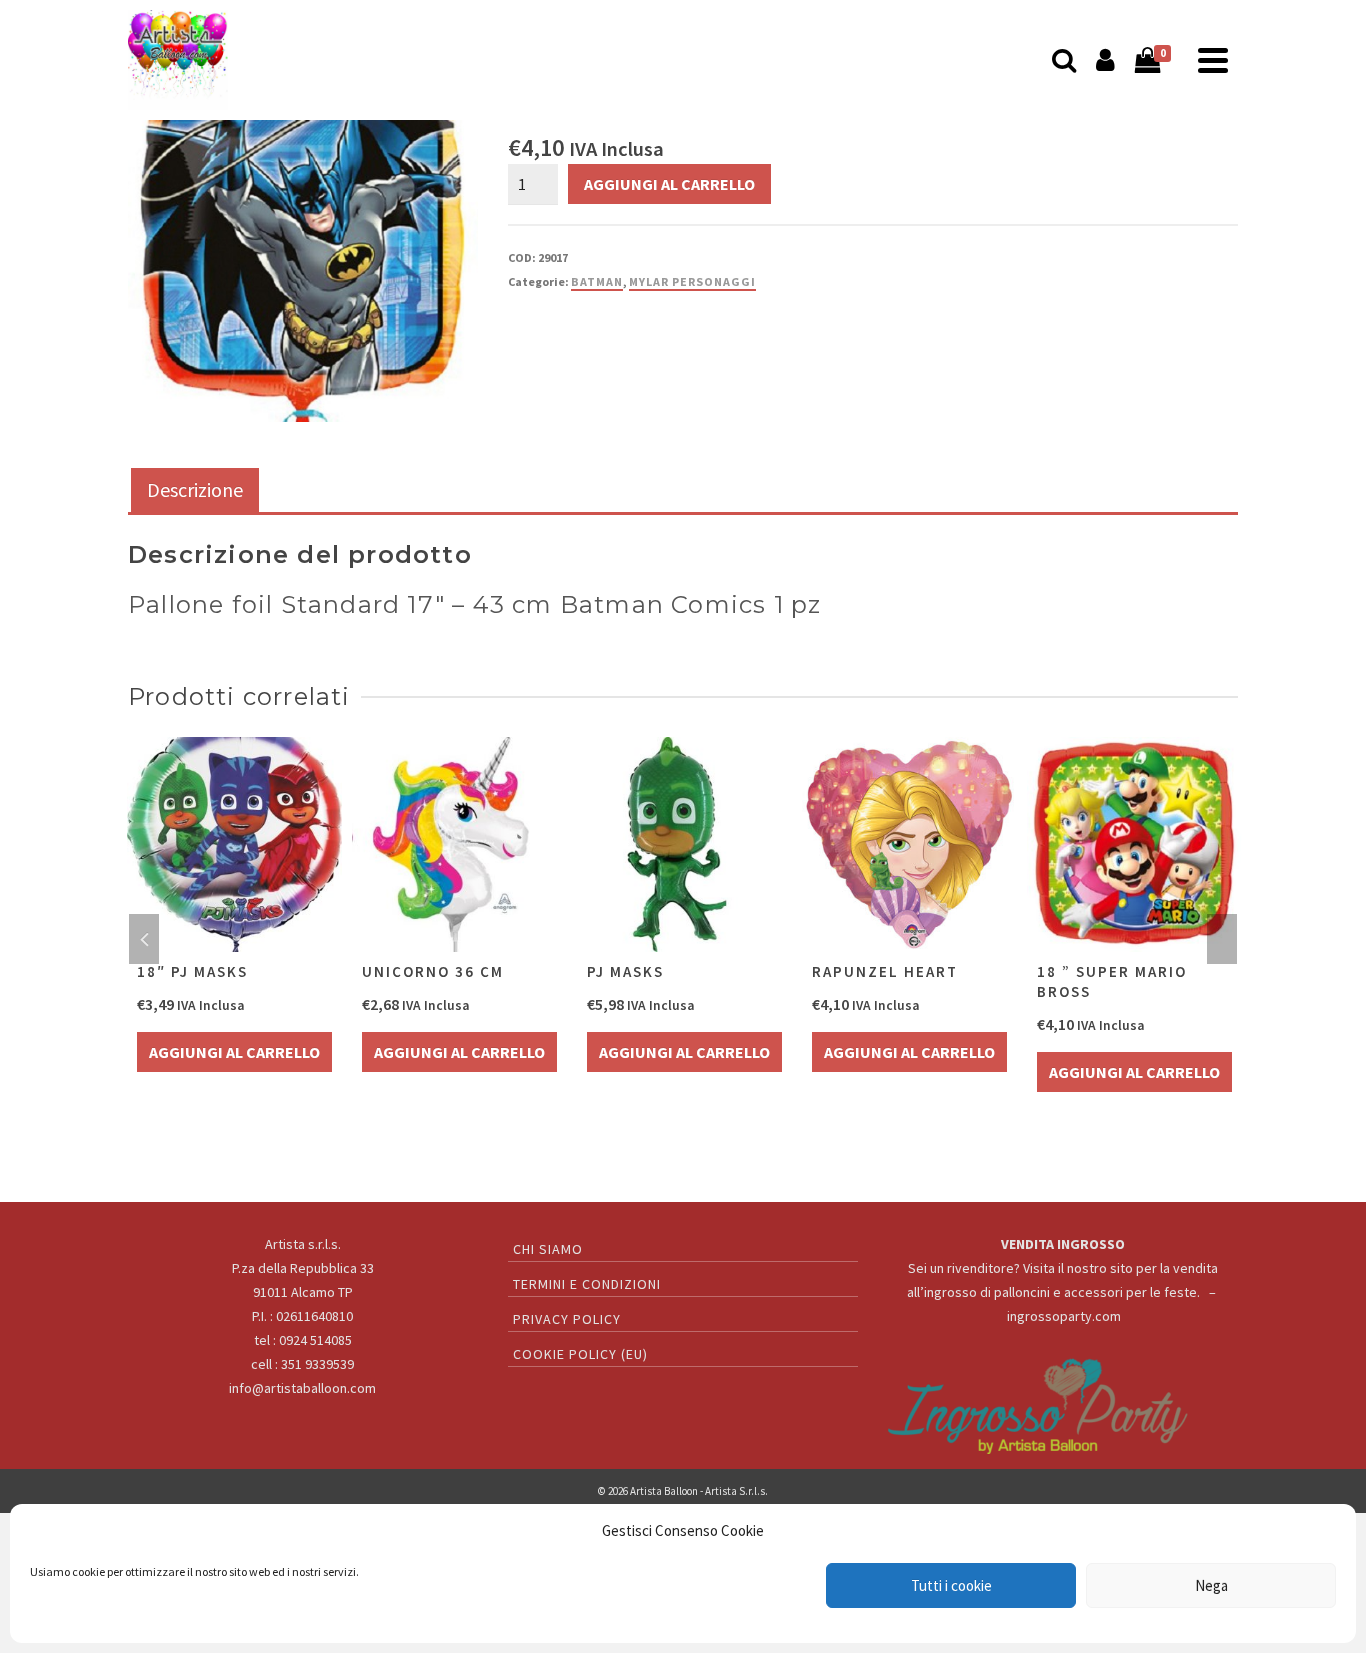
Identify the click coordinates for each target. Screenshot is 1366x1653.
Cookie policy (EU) (580, 1354)
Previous (144, 939)
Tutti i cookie (951, 1585)
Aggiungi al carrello (669, 184)
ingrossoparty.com (1064, 1316)
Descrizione (195, 489)
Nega (1211, 1585)
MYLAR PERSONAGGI (692, 281)
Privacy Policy (567, 1319)
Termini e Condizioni (587, 1284)
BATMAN (597, 281)
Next (1222, 939)
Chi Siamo (548, 1249)
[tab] (195, 491)
